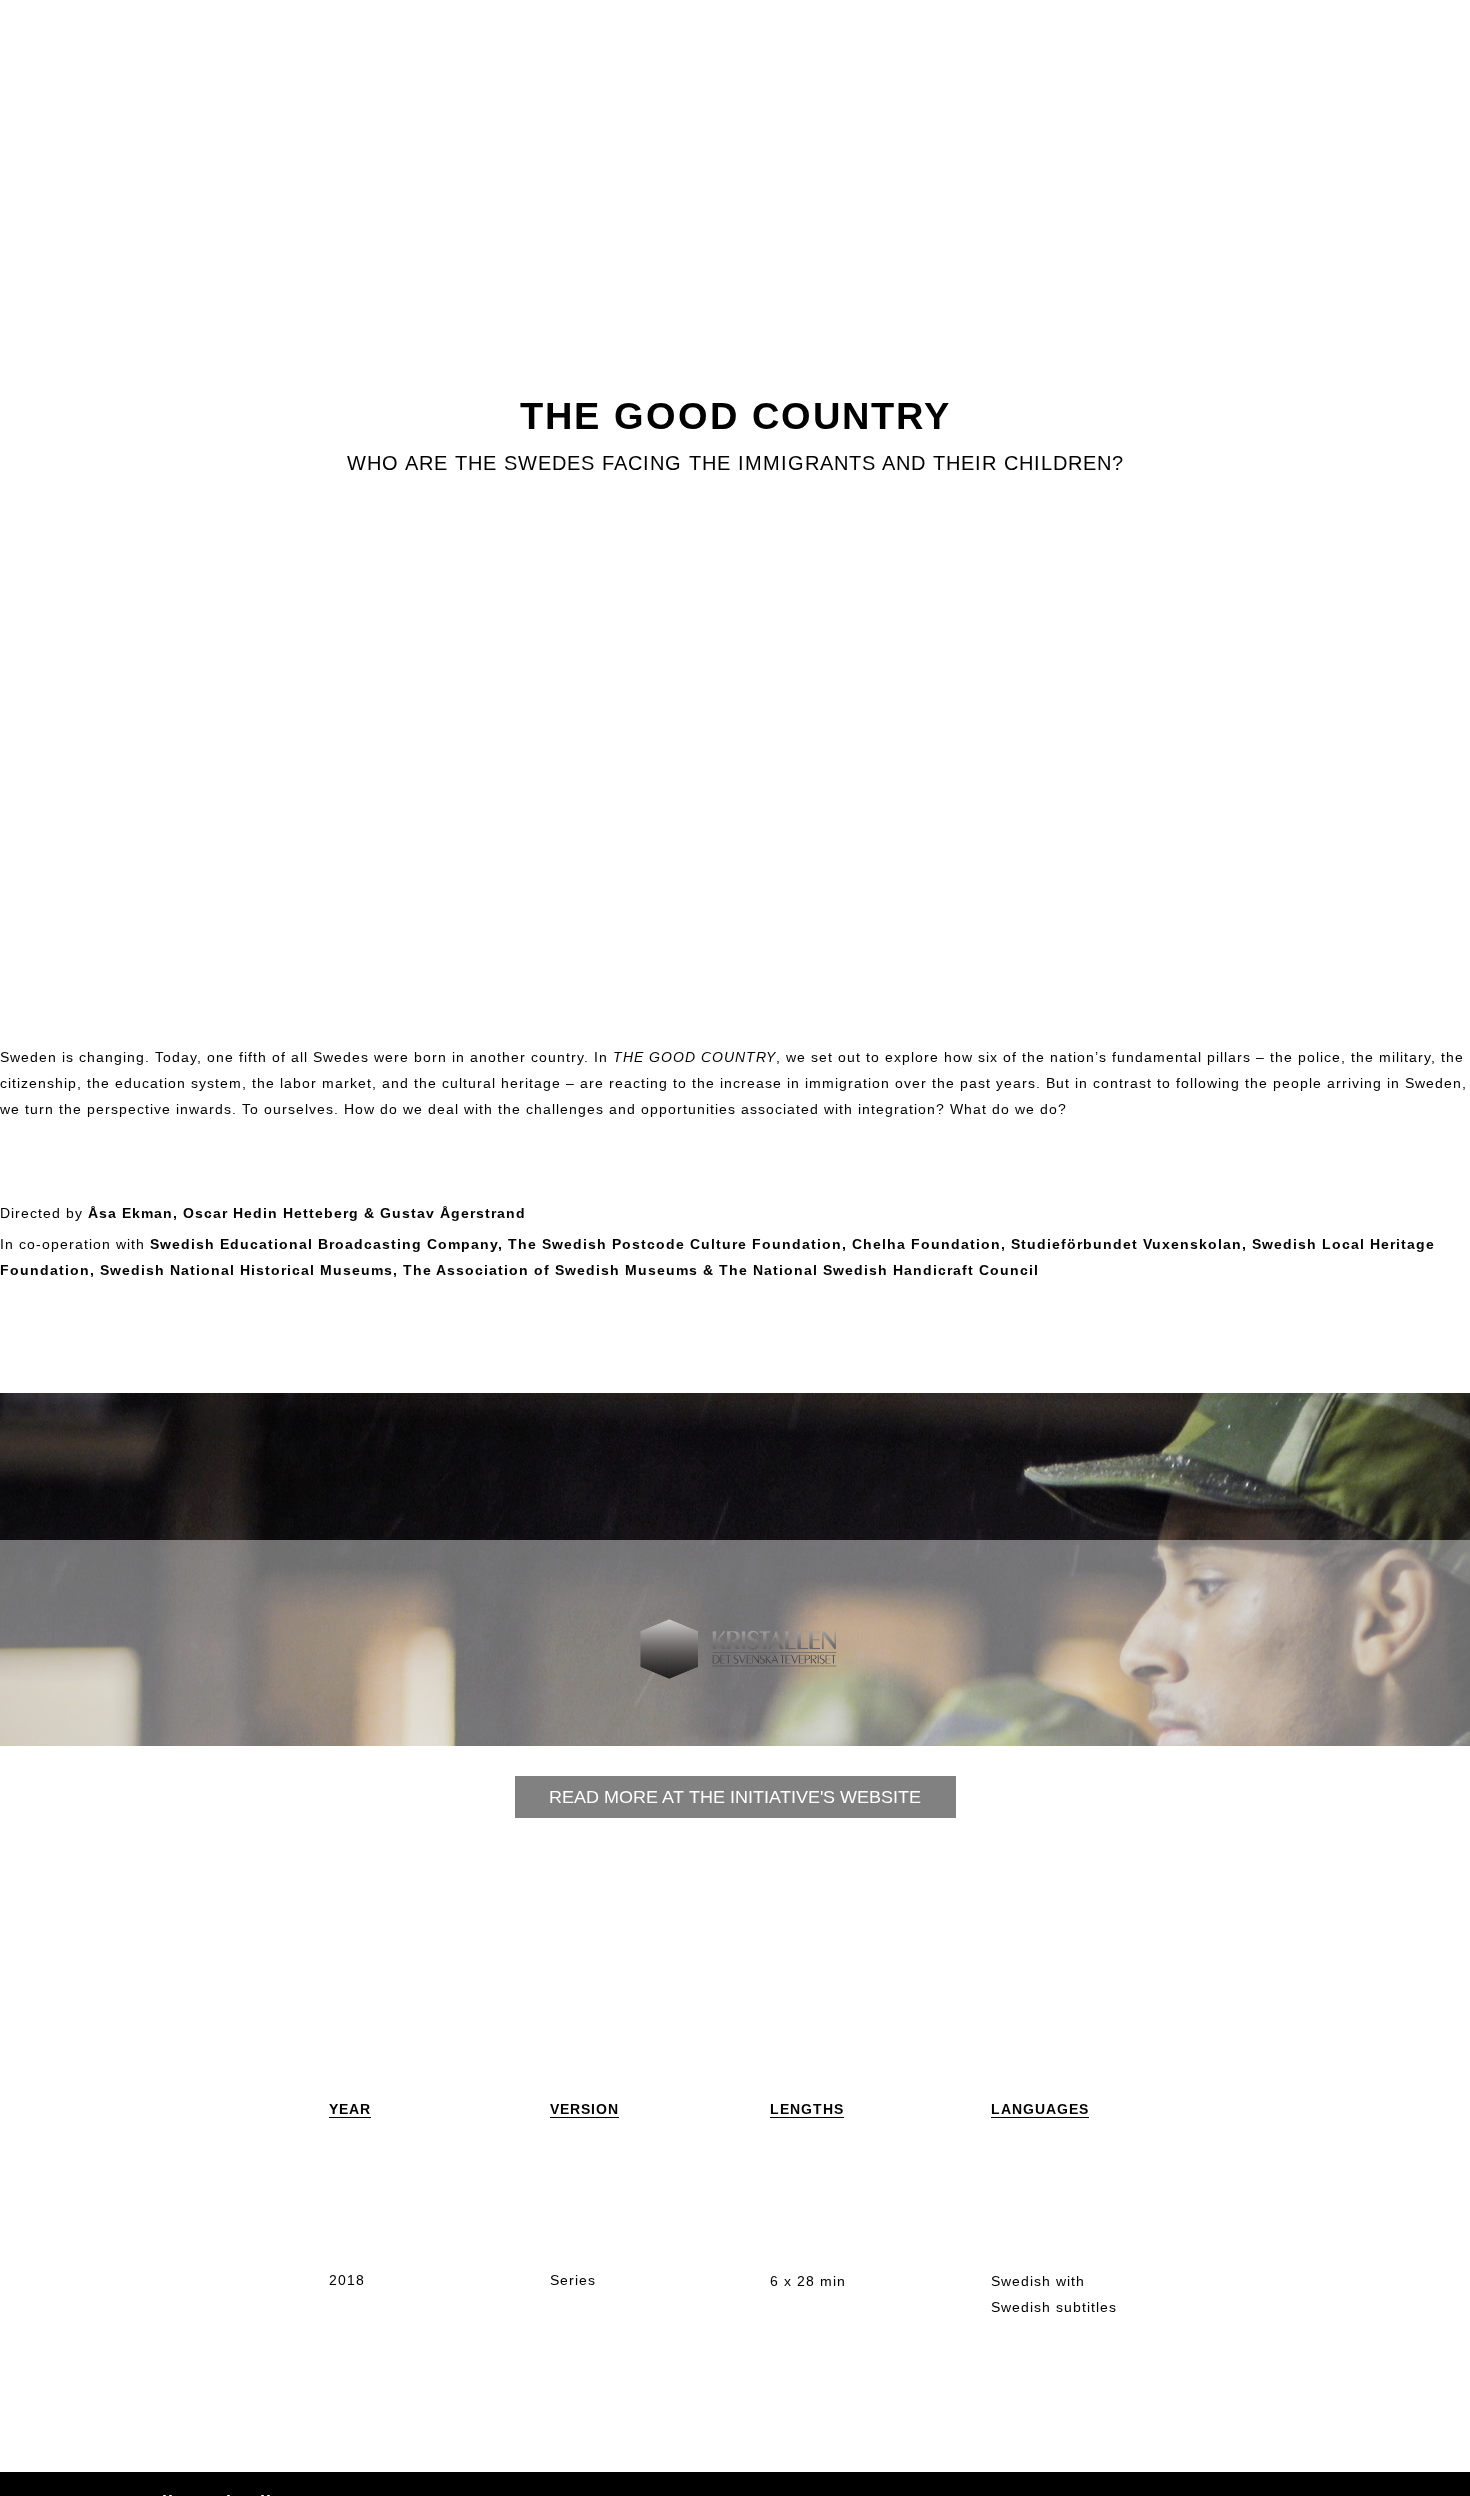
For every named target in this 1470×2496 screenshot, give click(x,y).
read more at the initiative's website (735, 1797)
